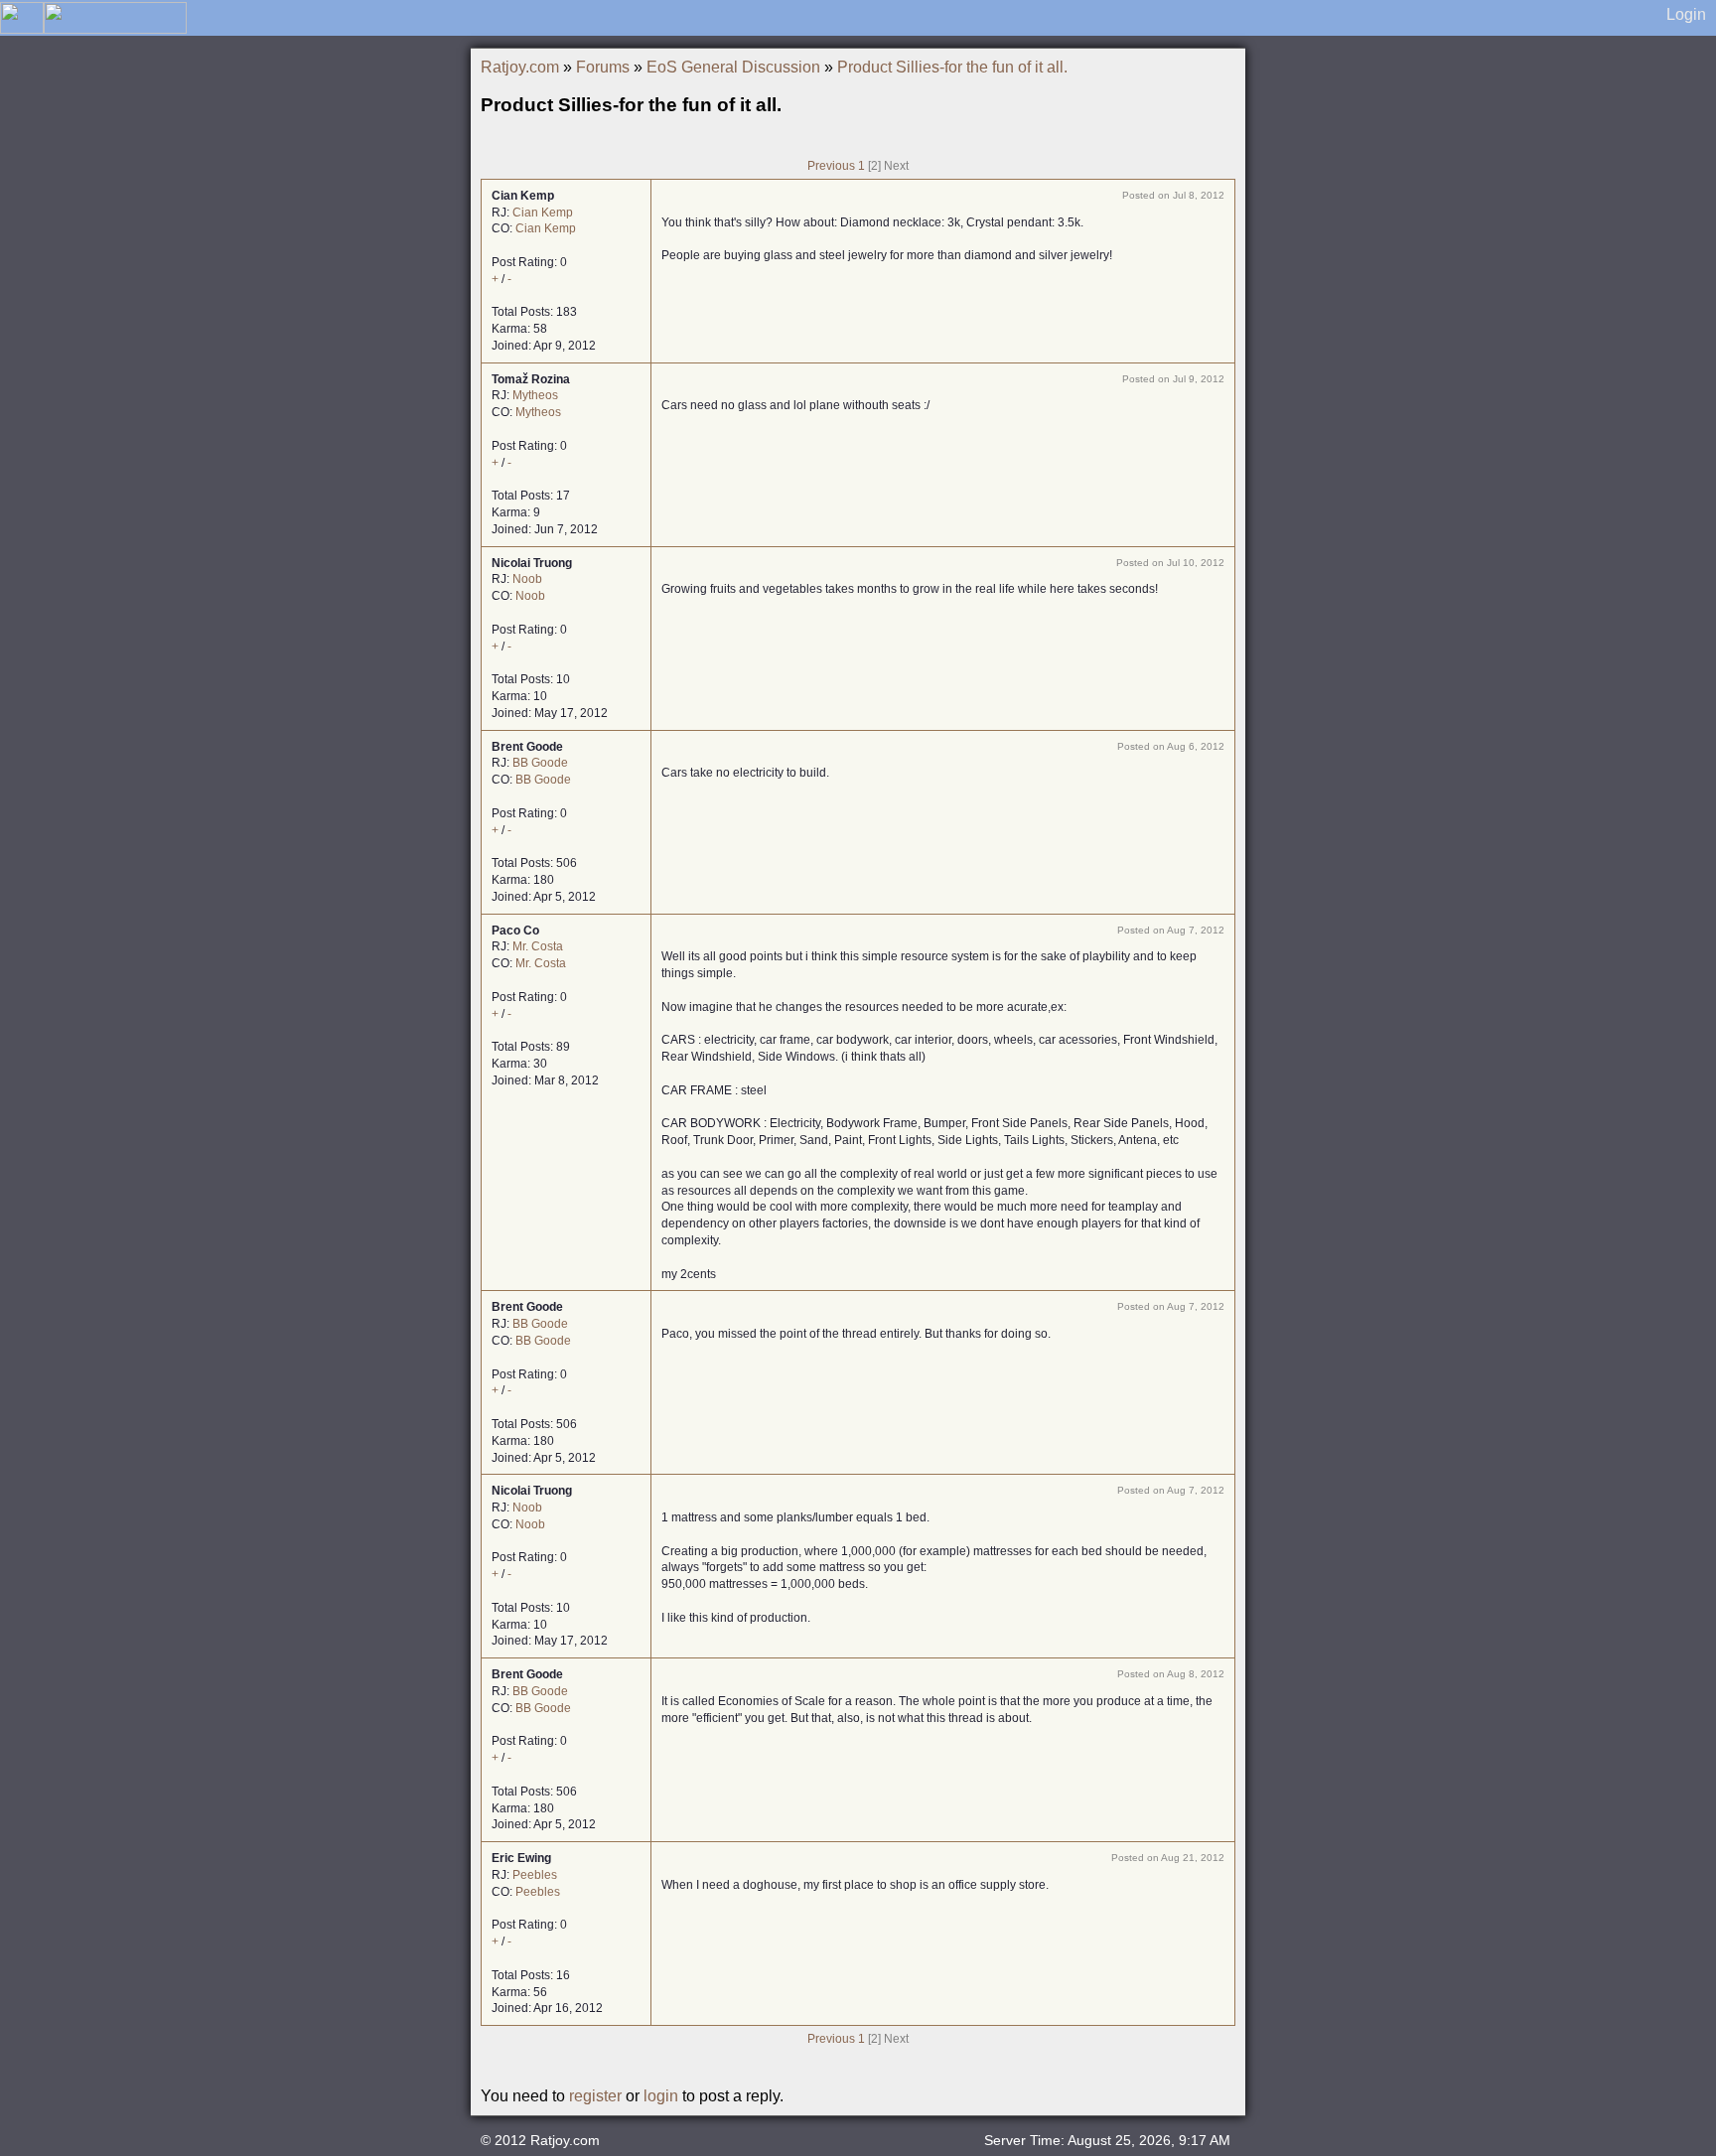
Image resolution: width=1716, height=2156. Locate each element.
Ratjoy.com (520, 67)
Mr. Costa (538, 946)
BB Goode (540, 763)
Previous (831, 166)
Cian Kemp (543, 213)
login (661, 2096)
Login (1686, 14)
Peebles (535, 1875)
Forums (603, 67)
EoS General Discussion (733, 67)
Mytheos (535, 395)
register (595, 2096)
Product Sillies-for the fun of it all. (952, 67)
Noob (527, 579)
